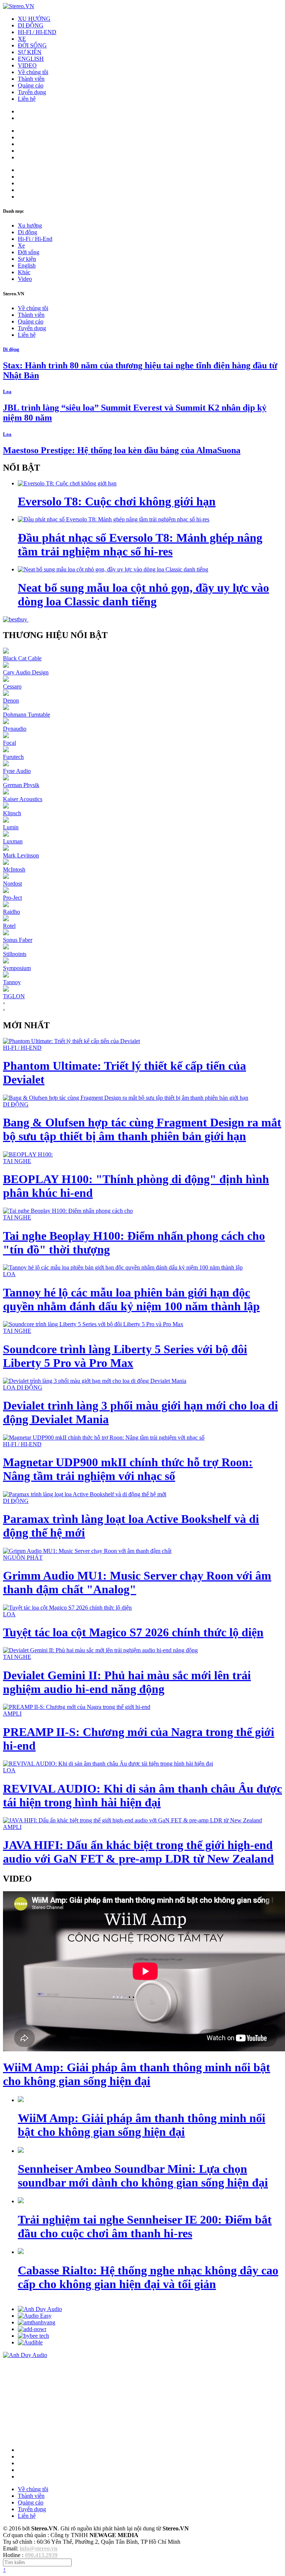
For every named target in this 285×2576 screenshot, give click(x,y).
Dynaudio (15, 729)
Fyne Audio (17, 771)
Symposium (17, 968)
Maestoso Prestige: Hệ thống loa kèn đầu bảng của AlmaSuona (122, 450)
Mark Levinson (21, 855)
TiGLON (14, 996)
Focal (9, 743)
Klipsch (12, 813)
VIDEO (27, 65)
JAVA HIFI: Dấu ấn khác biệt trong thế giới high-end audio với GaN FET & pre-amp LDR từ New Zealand (138, 1852)
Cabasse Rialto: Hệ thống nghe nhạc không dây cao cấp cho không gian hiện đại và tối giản (148, 2277)
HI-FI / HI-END (37, 32)
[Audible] (30, 2342)
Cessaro (12, 686)
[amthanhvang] (37, 2322)
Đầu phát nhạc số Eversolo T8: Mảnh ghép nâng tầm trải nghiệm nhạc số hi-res (140, 545)
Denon (11, 701)
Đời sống (29, 252)
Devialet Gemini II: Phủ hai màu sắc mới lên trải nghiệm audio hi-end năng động (127, 1682)
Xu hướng (30, 225)
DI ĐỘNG (31, 25)
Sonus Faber (18, 940)
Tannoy (12, 982)
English (27, 265)
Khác (24, 272)
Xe (21, 245)
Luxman (13, 841)
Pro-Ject (12, 898)
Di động (27, 232)
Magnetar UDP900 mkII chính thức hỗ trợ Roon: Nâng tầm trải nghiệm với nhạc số (128, 1469)
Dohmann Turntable (27, 715)
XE (22, 39)
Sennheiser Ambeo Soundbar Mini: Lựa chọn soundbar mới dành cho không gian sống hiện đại (143, 2176)
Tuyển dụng (32, 92)
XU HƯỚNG (34, 19)
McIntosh (14, 869)
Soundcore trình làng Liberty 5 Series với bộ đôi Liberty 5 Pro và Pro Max (125, 1356)
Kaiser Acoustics (23, 799)
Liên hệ (27, 99)
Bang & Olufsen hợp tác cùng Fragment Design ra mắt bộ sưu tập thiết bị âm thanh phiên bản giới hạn (142, 1129)
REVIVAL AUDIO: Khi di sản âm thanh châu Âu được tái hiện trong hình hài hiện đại (142, 1795)
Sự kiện (27, 259)
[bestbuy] (16, 619)
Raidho (12, 912)
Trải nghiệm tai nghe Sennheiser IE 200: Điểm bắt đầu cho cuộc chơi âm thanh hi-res (145, 2226)
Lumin (11, 827)
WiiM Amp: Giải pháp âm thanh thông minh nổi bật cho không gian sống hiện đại (137, 2074)
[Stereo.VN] (19, 6)
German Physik (21, 785)
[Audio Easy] (35, 2316)
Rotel (9, 926)
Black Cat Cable (22, 658)
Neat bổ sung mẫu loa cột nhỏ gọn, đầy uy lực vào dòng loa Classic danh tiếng (143, 595)
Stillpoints (15, 954)
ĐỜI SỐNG (32, 45)
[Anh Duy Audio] (40, 2309)
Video (25, 279)
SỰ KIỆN (30, 52)
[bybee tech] (33, 2336)
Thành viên (31, 79)
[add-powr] (32, 2329)
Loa (7, 391)
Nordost (12, 884)
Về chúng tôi (33, 72)
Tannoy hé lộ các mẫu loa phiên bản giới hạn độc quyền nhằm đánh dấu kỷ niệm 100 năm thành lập (131, 1299)
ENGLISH (31, 59)
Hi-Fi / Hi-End (35, 239)
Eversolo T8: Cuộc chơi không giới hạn (117, 501)
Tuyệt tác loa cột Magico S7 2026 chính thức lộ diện (133, 1632)
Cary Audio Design (26, 672)
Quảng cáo (31, 85)
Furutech (13, 757)
